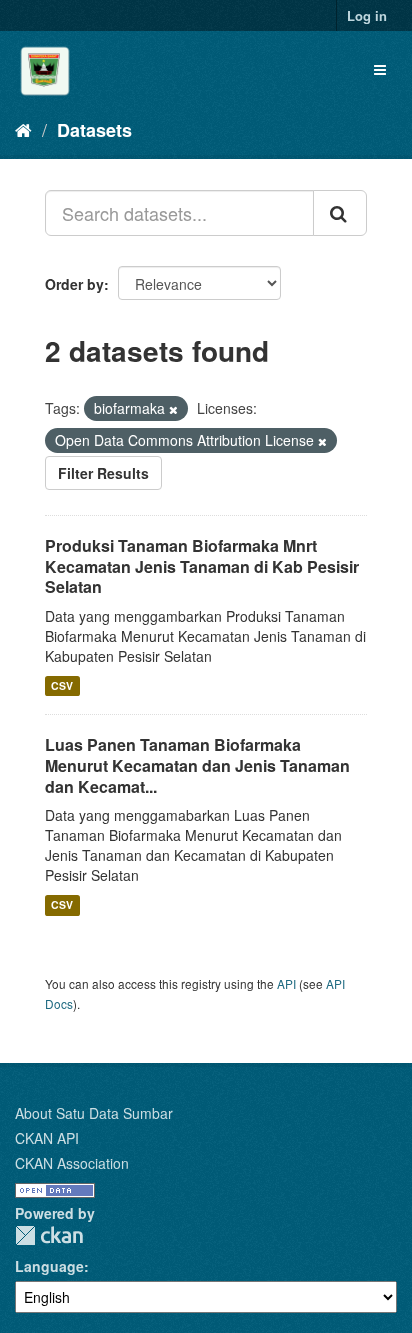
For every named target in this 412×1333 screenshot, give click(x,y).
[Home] (23, 129)
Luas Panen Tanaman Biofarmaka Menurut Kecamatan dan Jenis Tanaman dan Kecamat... (197, 765)
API (286, 983)
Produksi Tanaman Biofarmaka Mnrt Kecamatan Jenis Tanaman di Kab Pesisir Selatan (202, 566)
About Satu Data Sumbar (94, 1113)
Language (49, 1266)
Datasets (94, 130)
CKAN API (47, 1138)
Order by (74, 284)
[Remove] (173, 409)
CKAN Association (72, 1163)
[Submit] (340, 213)
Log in (367, 15)
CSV (62, 685)
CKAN (49, 1235)
